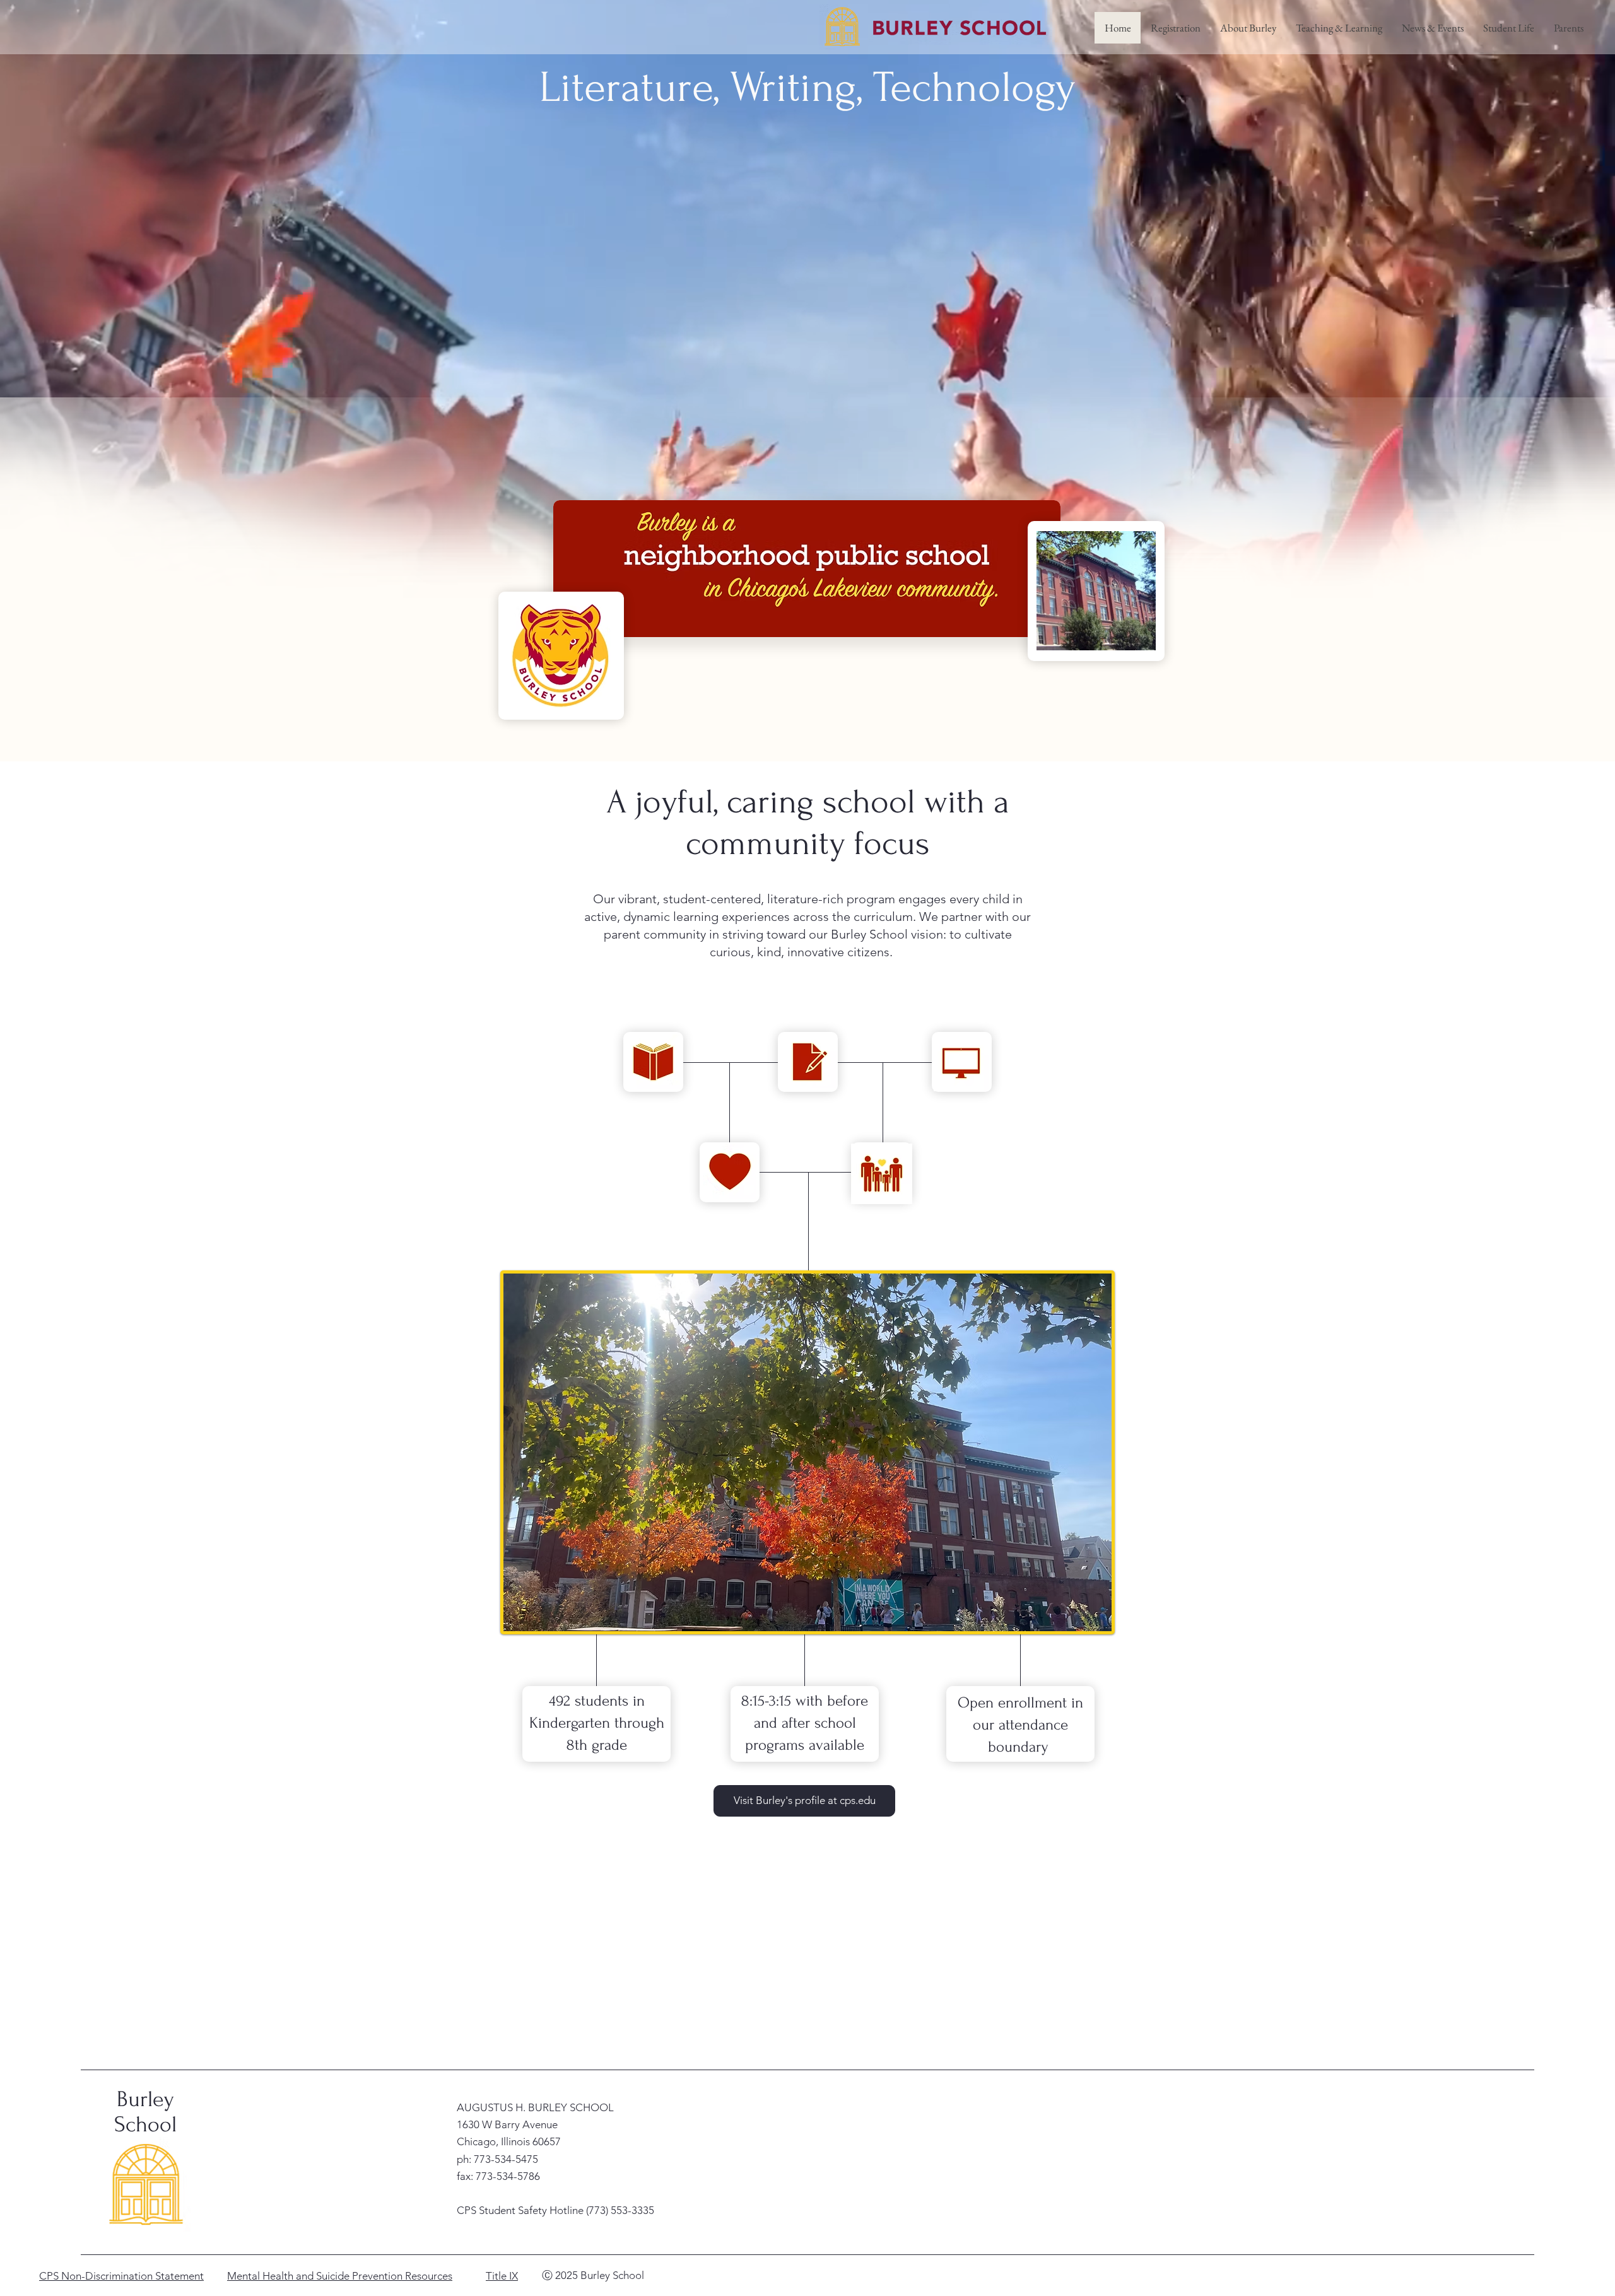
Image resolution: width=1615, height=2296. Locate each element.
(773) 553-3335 (620, 2210)
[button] (1248, 28)
